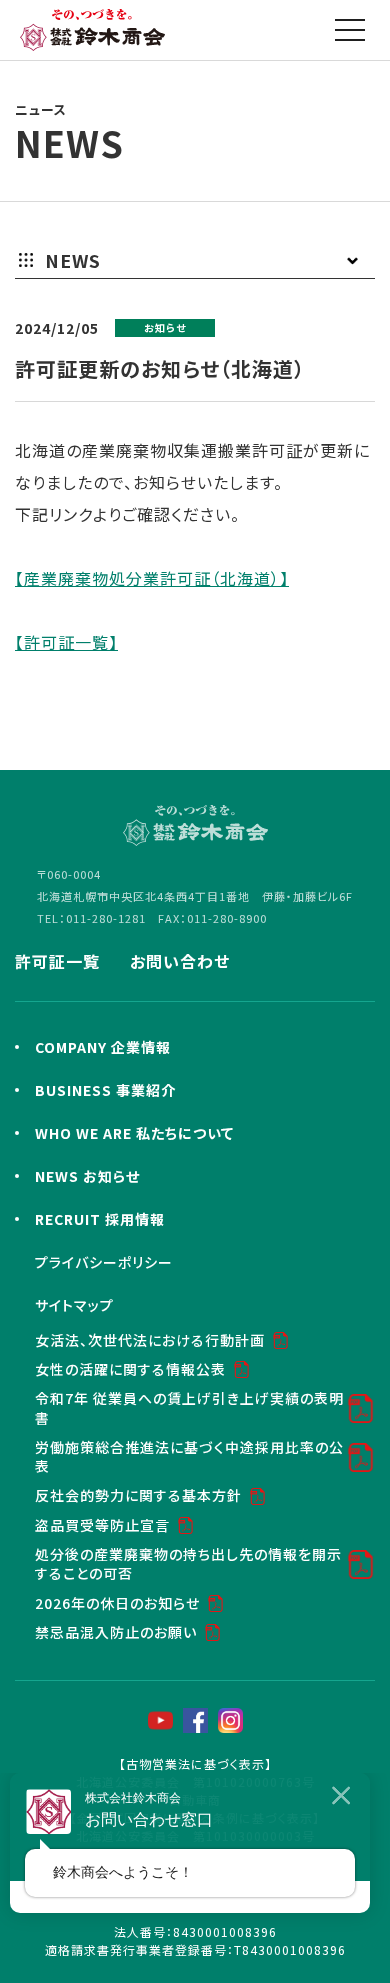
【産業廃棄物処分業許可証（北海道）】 (152, 578)
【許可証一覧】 (66, 642)
